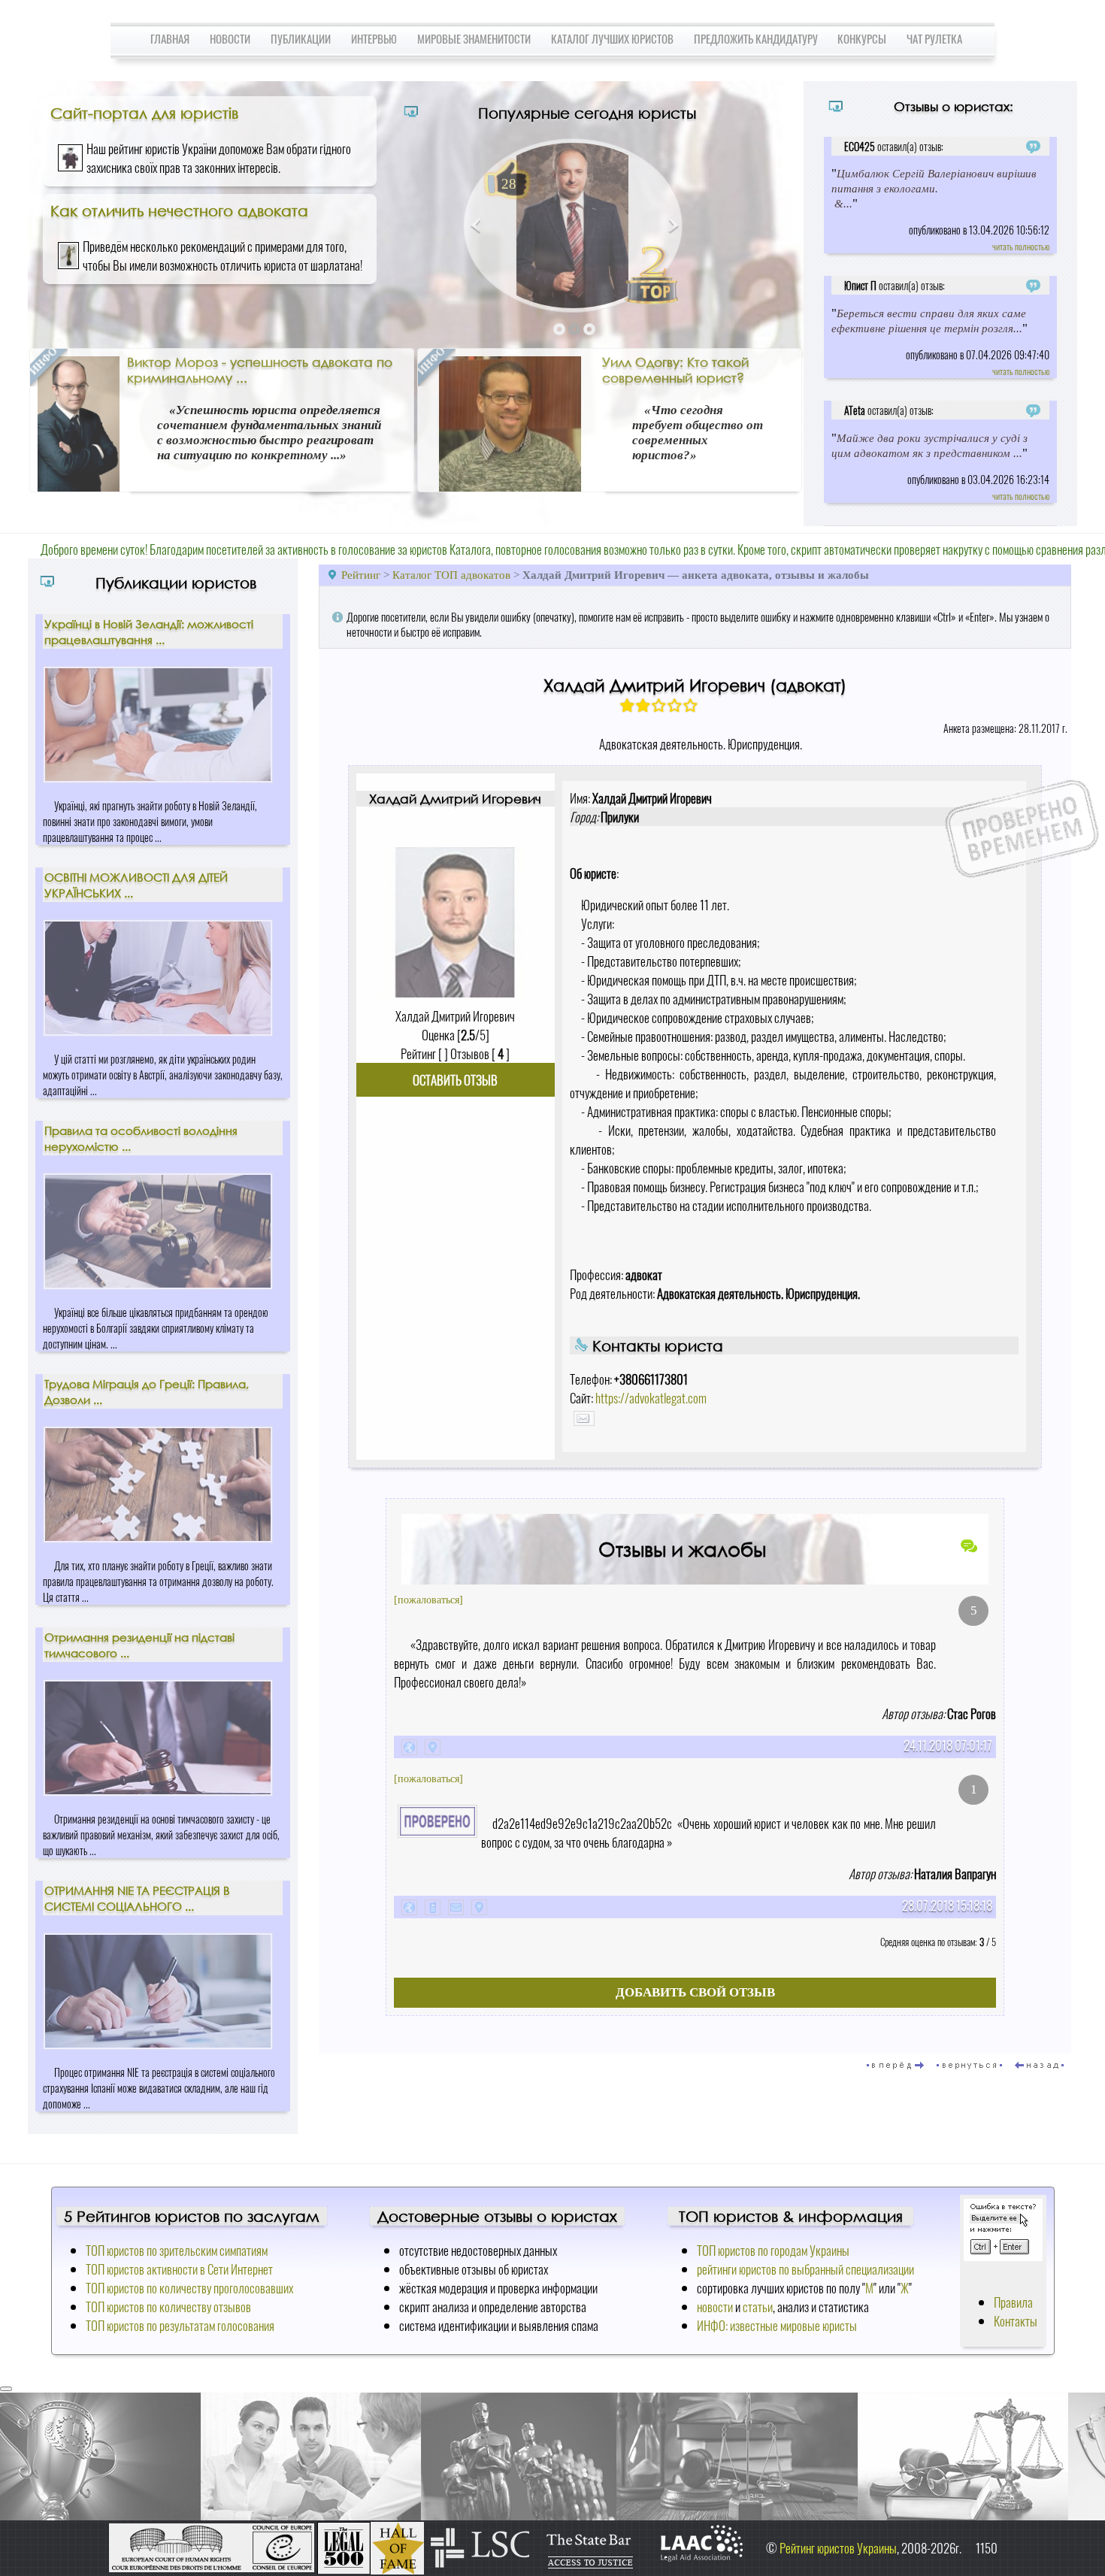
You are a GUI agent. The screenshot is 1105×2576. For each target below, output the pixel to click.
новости (715, 2307)
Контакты (1016, 2321)
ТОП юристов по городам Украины (773, 2250)
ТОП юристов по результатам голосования (180, 2325)
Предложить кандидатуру (756, 38)
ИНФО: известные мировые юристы (777, 2325)
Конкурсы (862, 38)
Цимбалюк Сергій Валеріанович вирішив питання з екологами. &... (934, 188)
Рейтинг (362, 575)
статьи (758, 2307)
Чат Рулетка (934, 38)
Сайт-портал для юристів (144, 113)
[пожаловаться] (428, 1600)
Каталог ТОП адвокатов (451, 575)
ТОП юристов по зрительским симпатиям (177, 2250)
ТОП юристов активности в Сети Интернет (179, 2269)
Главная (170, 38)
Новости (230, 38)
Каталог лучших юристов (612, 38)
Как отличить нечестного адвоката (179, 210)
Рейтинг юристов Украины (838, 2548)
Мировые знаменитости (474, 38)
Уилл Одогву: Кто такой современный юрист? (675, 370)
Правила (1013, 2302)
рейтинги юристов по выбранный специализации (805, 2269)
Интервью (374, 38)
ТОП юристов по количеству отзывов (168, 2307)
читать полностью (1021, 246)
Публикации (301, 38)
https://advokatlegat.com (651, 1398)
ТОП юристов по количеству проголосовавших (189, 2288)
